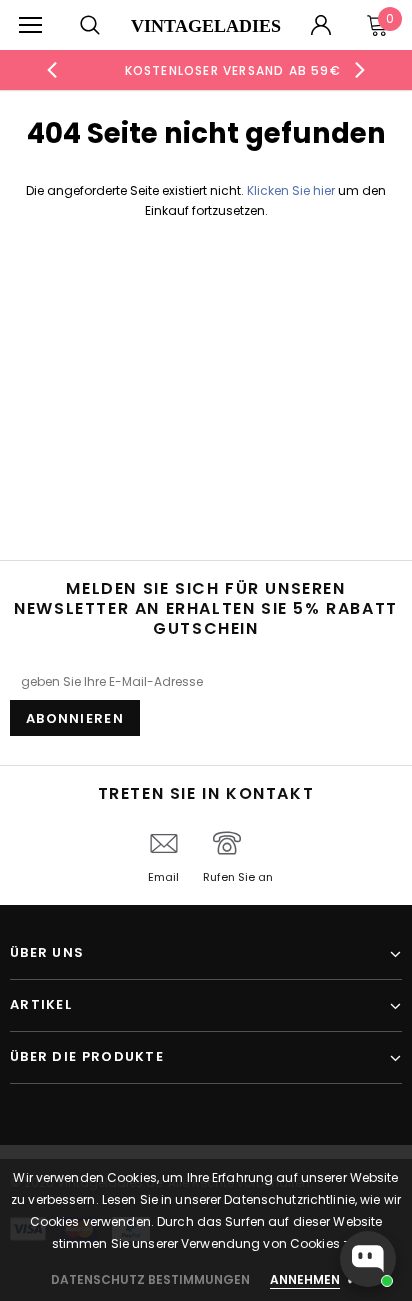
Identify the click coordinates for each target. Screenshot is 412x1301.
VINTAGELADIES (206, 26)
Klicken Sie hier (292, 190)
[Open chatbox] (368, 1259)
